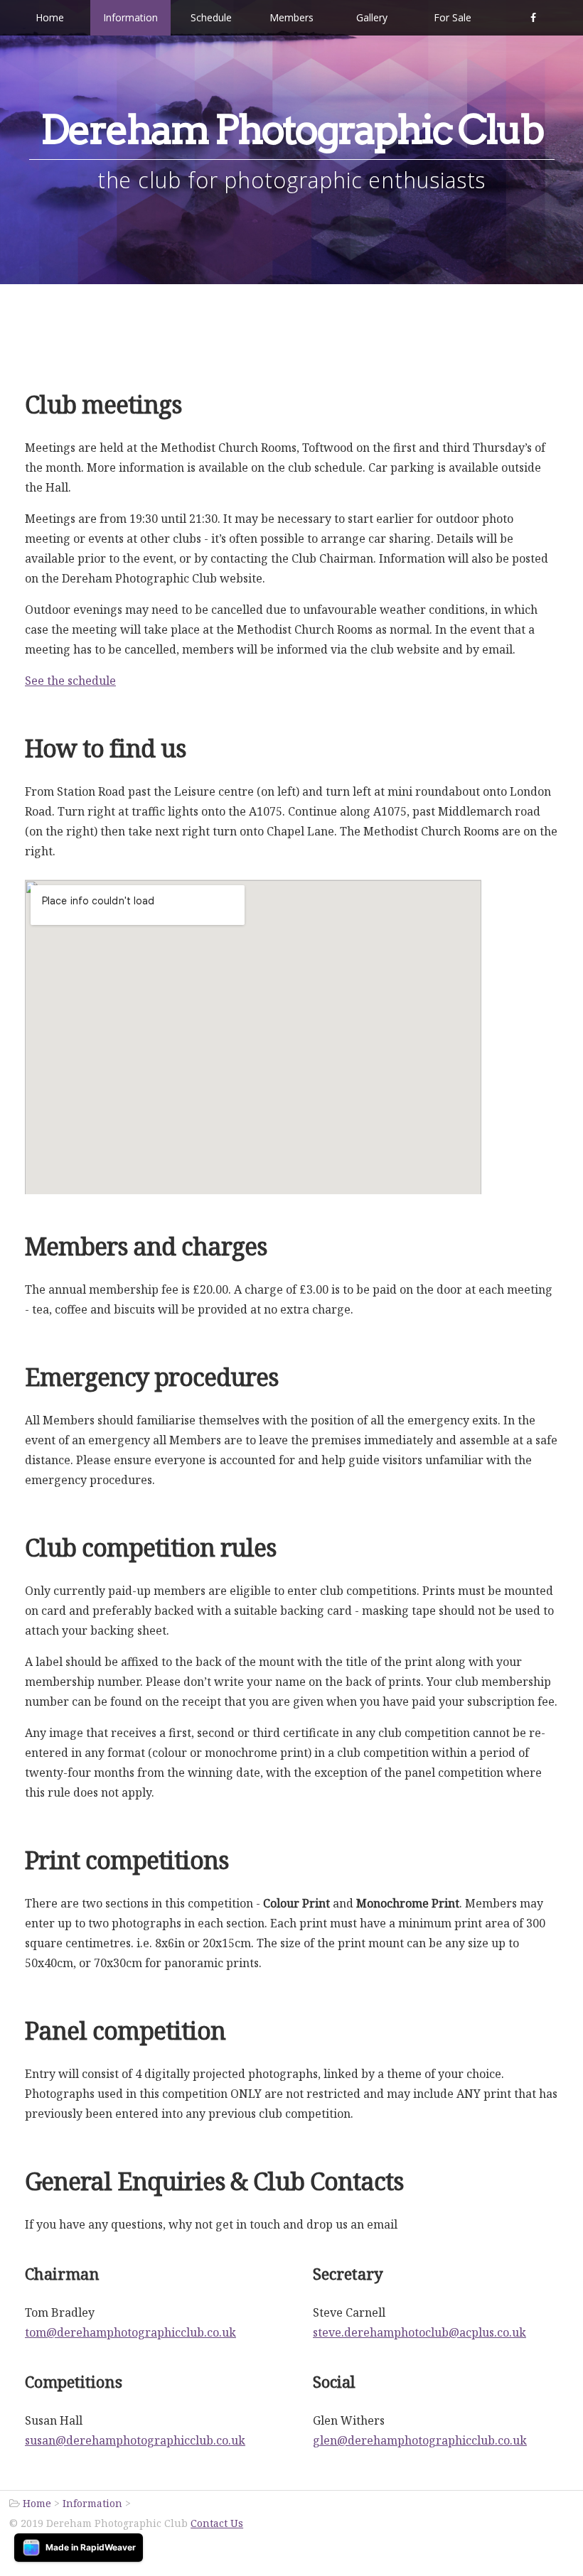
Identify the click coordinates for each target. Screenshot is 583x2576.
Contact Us (217, 2523)
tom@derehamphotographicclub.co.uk (130, 2332)
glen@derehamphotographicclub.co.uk (420, 2440)
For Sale (453, 17)
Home (50, 17)
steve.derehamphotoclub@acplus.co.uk (419, 2332)
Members (291, 17)
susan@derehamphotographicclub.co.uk (135, 2440)
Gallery (372, 17)
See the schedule (70, 681)
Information (130, 17)
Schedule (211, 17)
